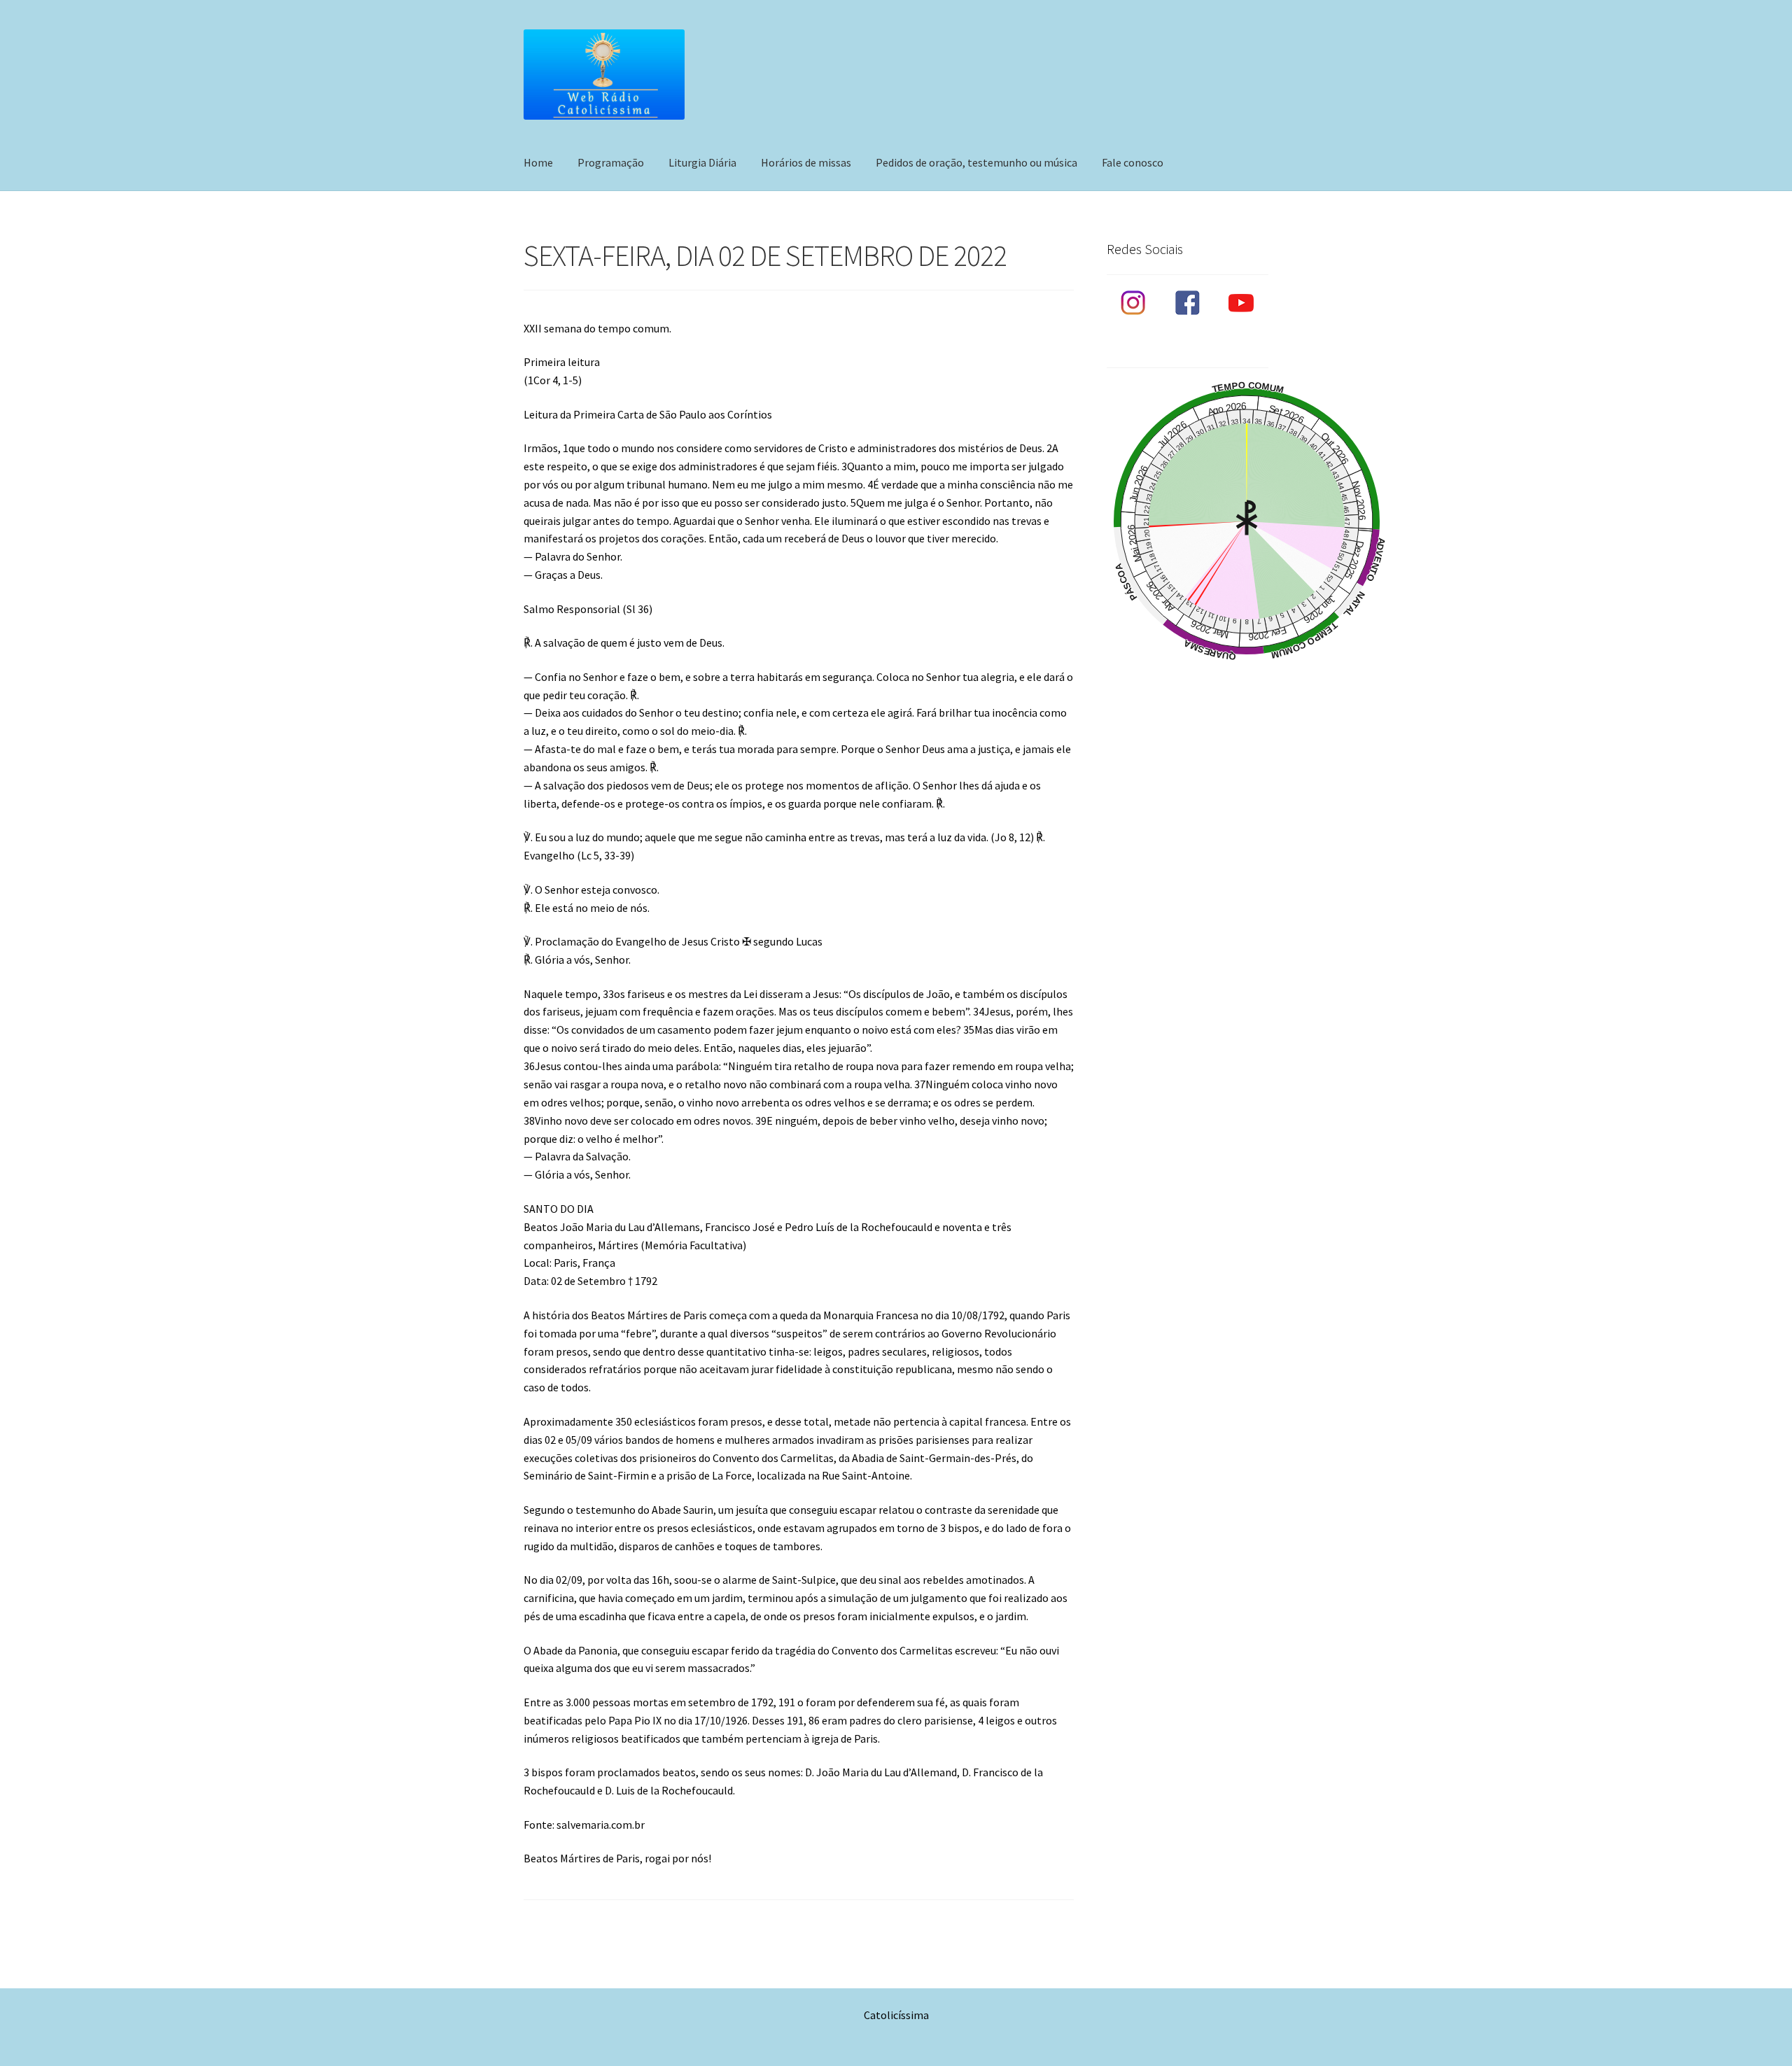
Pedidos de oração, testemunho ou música (976, 162)
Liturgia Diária (702, 162)
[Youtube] (1241, 303)
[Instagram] (1134, 303)
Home (538, 162)
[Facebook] (1188, 303)
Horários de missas (806, 162)
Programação (611, 162)
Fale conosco (1133, 162)
